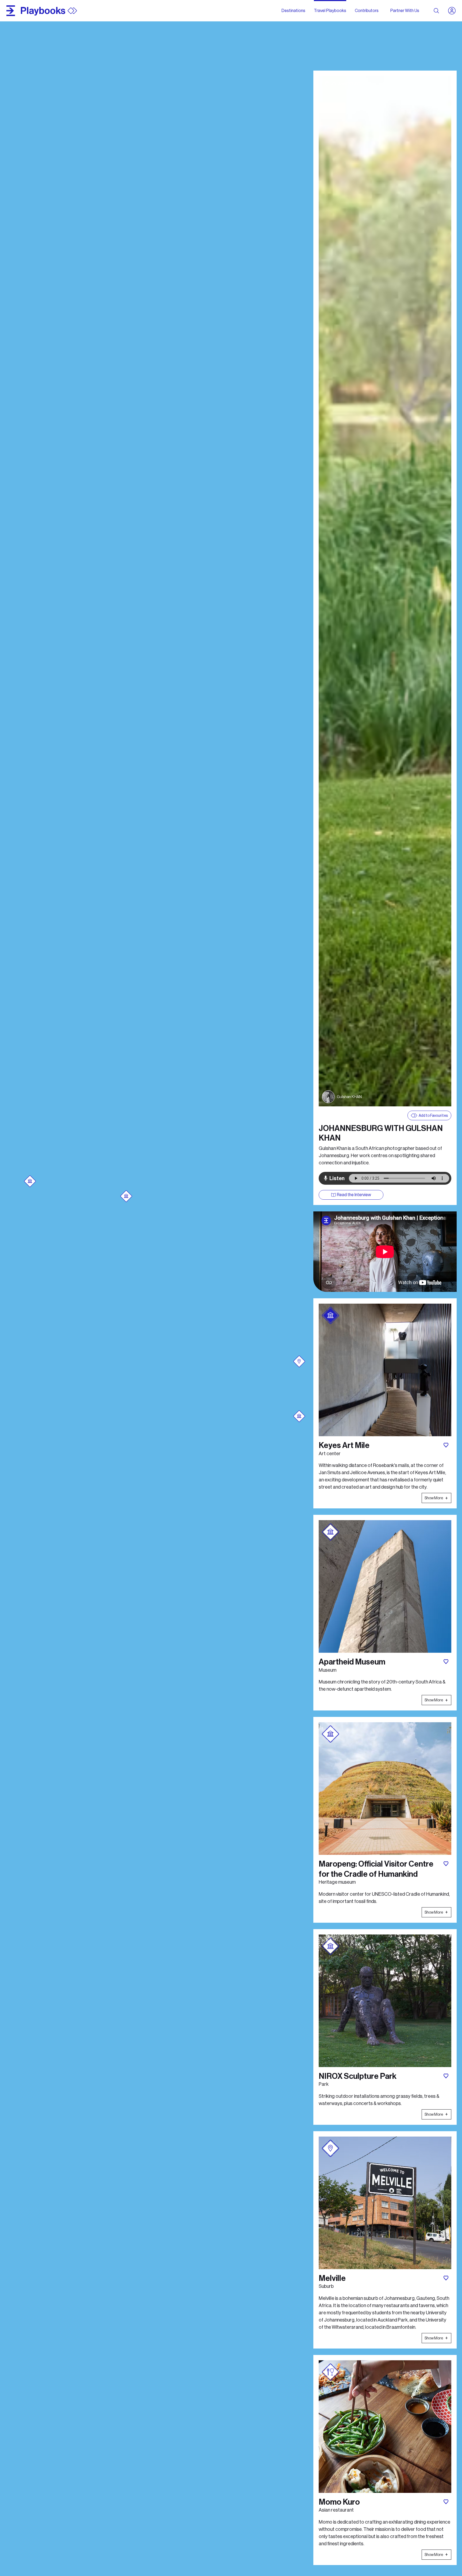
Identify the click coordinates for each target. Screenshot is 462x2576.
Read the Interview (354, 1195)
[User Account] (454, 11)
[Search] (436, 11)
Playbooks (43, 11)
